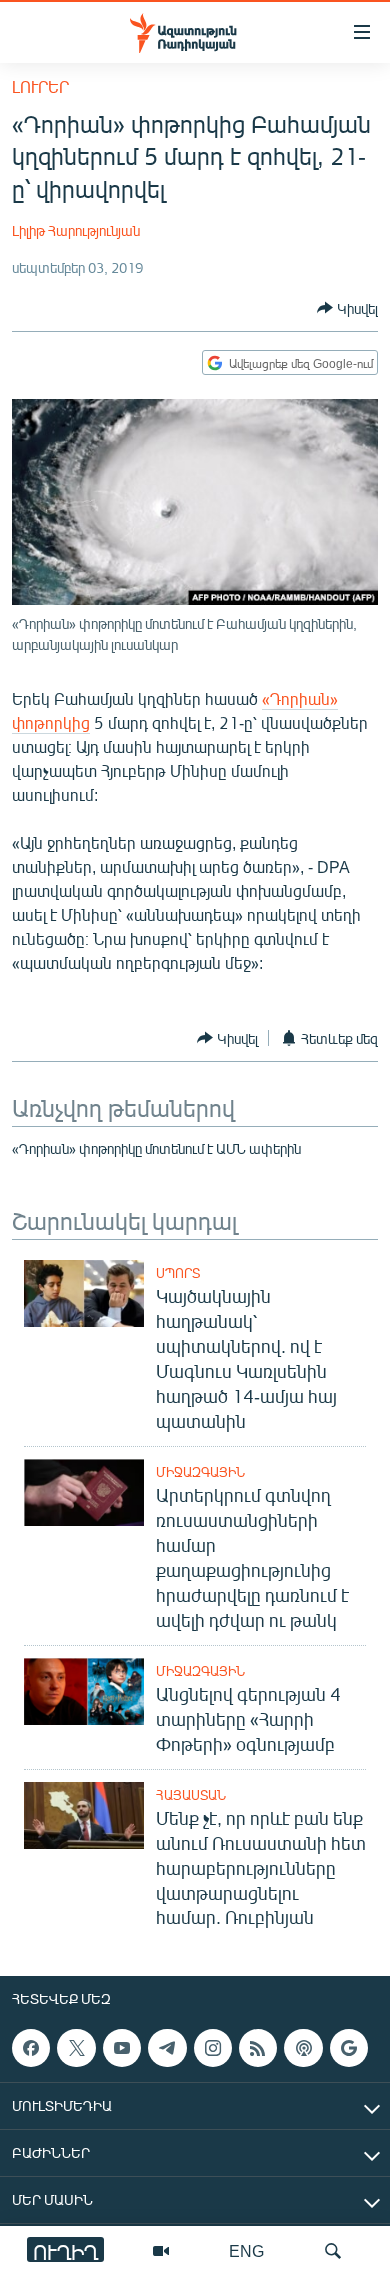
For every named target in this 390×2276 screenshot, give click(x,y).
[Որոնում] (333, 2251)
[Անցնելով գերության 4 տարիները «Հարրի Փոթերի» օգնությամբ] (84, 1691)
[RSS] (258, 2048)
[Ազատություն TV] (161, 2251)
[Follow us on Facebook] (31, 2048)
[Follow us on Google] (349, 2048)
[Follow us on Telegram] (167, 2048)
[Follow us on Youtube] (122, 2048)
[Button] (347, 308)
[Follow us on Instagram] (213, 2048)
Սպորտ (178, 1273)
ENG (246, 2250)
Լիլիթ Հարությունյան (76, 230)
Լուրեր (40, 86)
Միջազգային (200, 1472)
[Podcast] (303, 2048)
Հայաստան (191, 1795)
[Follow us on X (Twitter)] (76, 2048)
